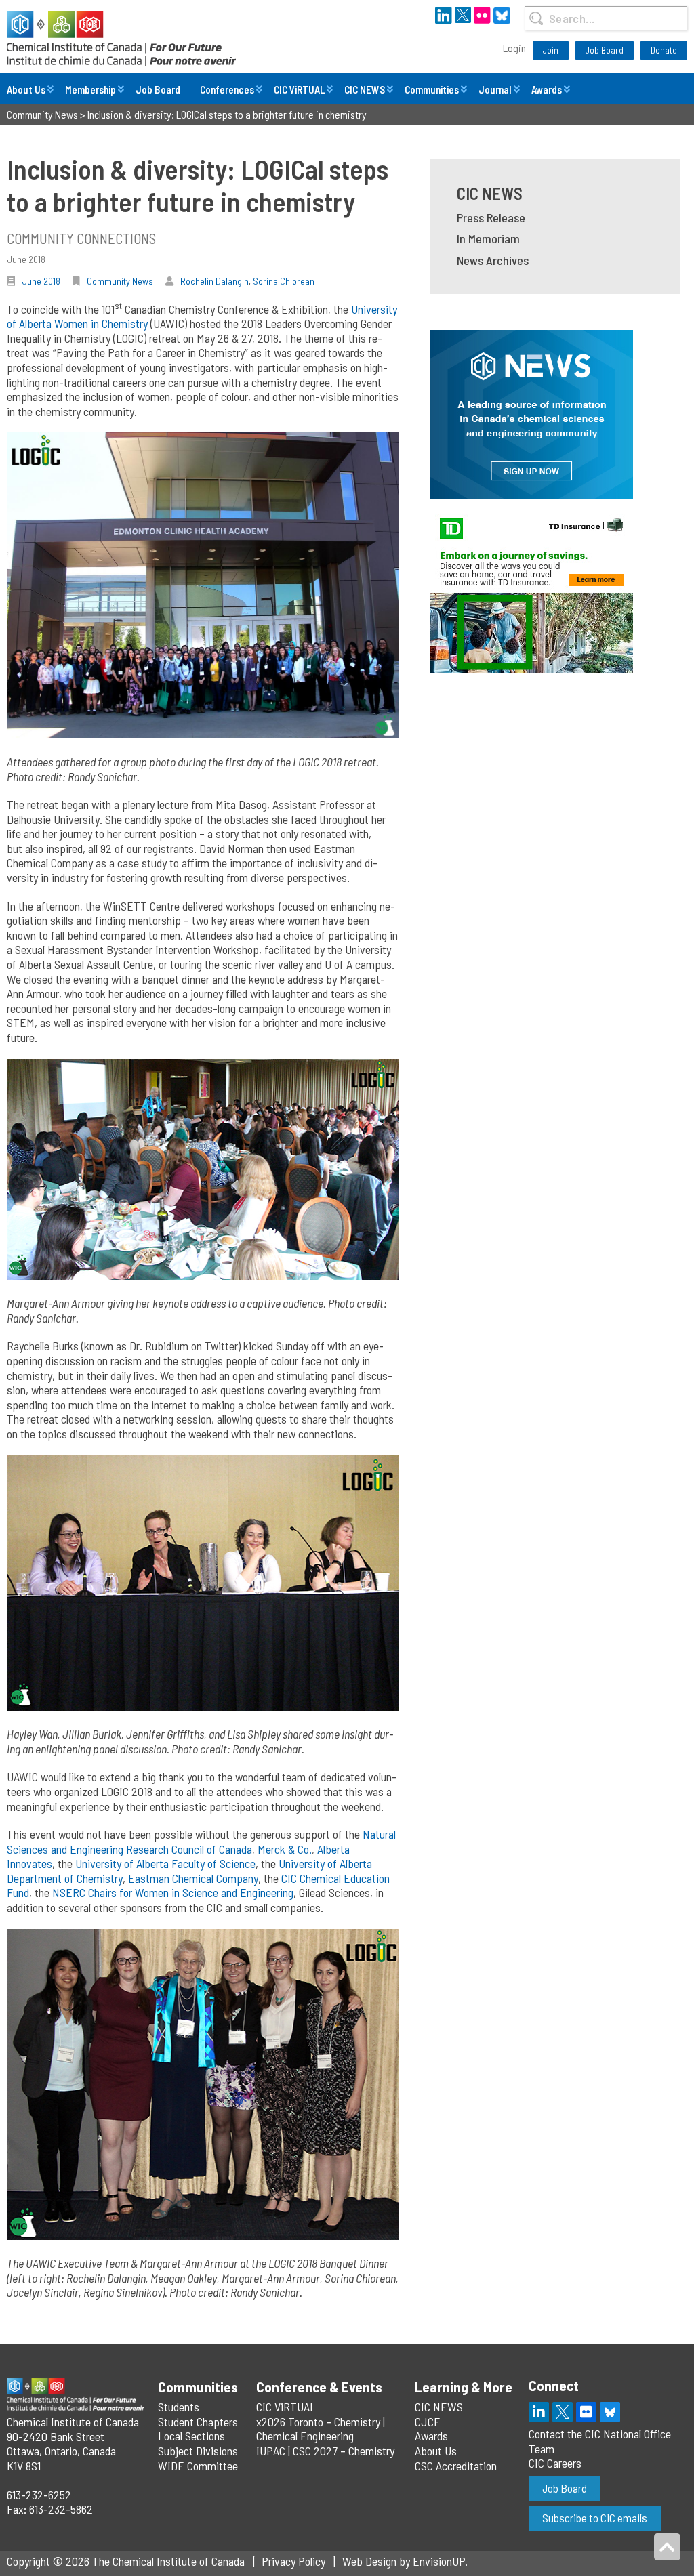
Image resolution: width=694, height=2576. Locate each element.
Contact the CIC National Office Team (600, 2441)
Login (514, 48)
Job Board (605, 50)
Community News (120, 281)
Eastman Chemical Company (193, 1878)
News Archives (493, 260)
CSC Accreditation (456, 2466)
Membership (90, 89)
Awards (547, 89)
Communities (432, 89)
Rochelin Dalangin (215, 281)
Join (551, 50)
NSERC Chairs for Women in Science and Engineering (173, 1892)
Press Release (491, 217)
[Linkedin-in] (539, 2412)
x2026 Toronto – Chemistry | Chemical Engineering (321, 2429)
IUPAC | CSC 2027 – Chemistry (325, 2451)
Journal (495, 89)
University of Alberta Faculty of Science (165, 1863)
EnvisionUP (439, 2561)
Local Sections (191, 2436)
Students (179, 2407)
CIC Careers (555, 2463)
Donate (664, 50)
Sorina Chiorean (284, 281)
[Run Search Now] (536, 18)
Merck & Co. (285, 1849)
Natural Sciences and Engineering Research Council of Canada (201, 1842)
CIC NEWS (365, 89)
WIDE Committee (198, 2466)
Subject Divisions (198, 2451)
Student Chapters (198, 2422)
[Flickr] (586, 2412)
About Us (26, 89)
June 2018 (41, 281)
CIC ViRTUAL (299, 89)
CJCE (428, 2422)
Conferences (227, 89)
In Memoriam (488, 238)
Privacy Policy (293, 2561)
